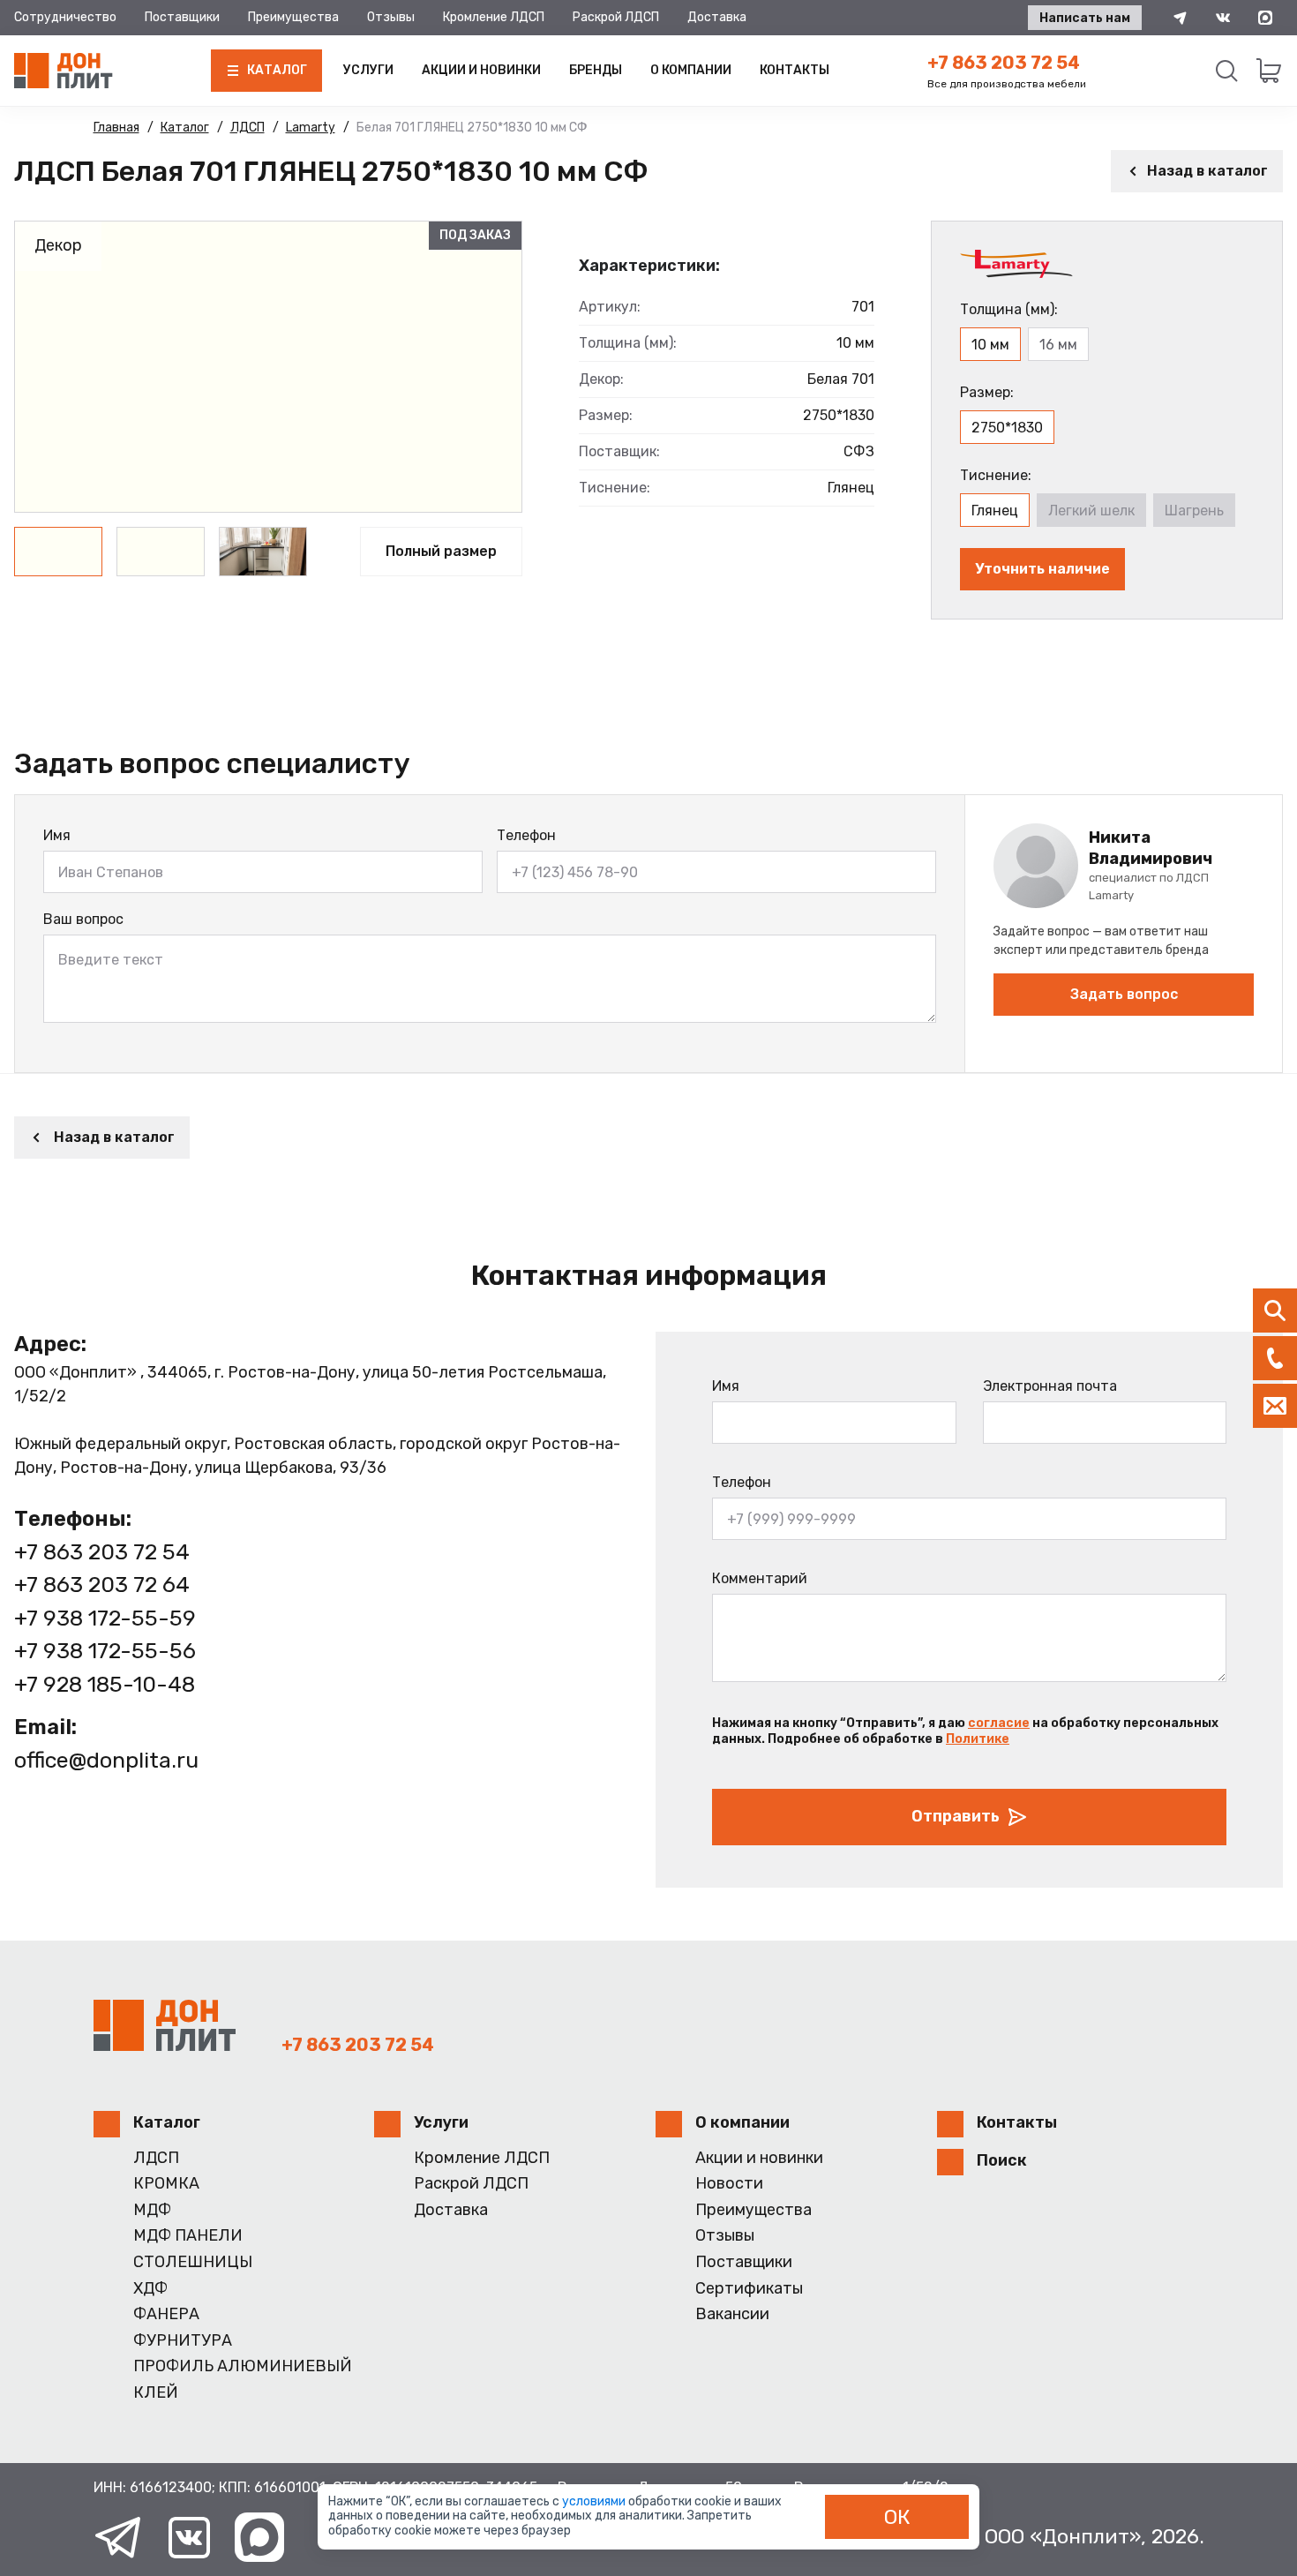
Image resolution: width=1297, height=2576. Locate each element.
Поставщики (182, 17)
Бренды (596, 70)
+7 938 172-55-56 (105, 1651)
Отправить (956, 1816)
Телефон (526, 835)
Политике (978, 1739)
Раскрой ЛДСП (616, 17)
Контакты (795, 70)
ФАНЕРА (166, 2314)
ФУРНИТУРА (183, 2341)
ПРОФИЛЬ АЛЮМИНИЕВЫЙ (243, 2366)
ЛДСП (156, 2158)
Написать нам (1085, 18)
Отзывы (391, 17)
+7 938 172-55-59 (105, 1618)
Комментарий (760, 1578)
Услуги (368, 70)
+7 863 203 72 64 (102, 1585)
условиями (595, 2501)
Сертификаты (749, 2289)
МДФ (152, 2210)
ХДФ (150, 2289)
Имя (57, 835)
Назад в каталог (1207, 171)
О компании (691, 70)
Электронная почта (1050, 1386)
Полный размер (441, 551)
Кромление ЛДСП (494, 17)
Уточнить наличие (1042, 569)
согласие (999, 1723)
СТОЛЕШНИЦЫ (193, 2262)
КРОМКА (166, 2184)
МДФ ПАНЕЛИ (188, 2236)
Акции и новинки (481, 70)
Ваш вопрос (83, 919)
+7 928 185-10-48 (105, 1684)
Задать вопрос (1124, 994)
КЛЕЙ (156, 2393)
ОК (897, 2517)
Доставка (717, 17)
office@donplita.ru (106, 1760)
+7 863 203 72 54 (1004, 63)
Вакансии (732, 2314)
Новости (729, 2184)
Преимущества (293, 17)
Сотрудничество (65, 17)
